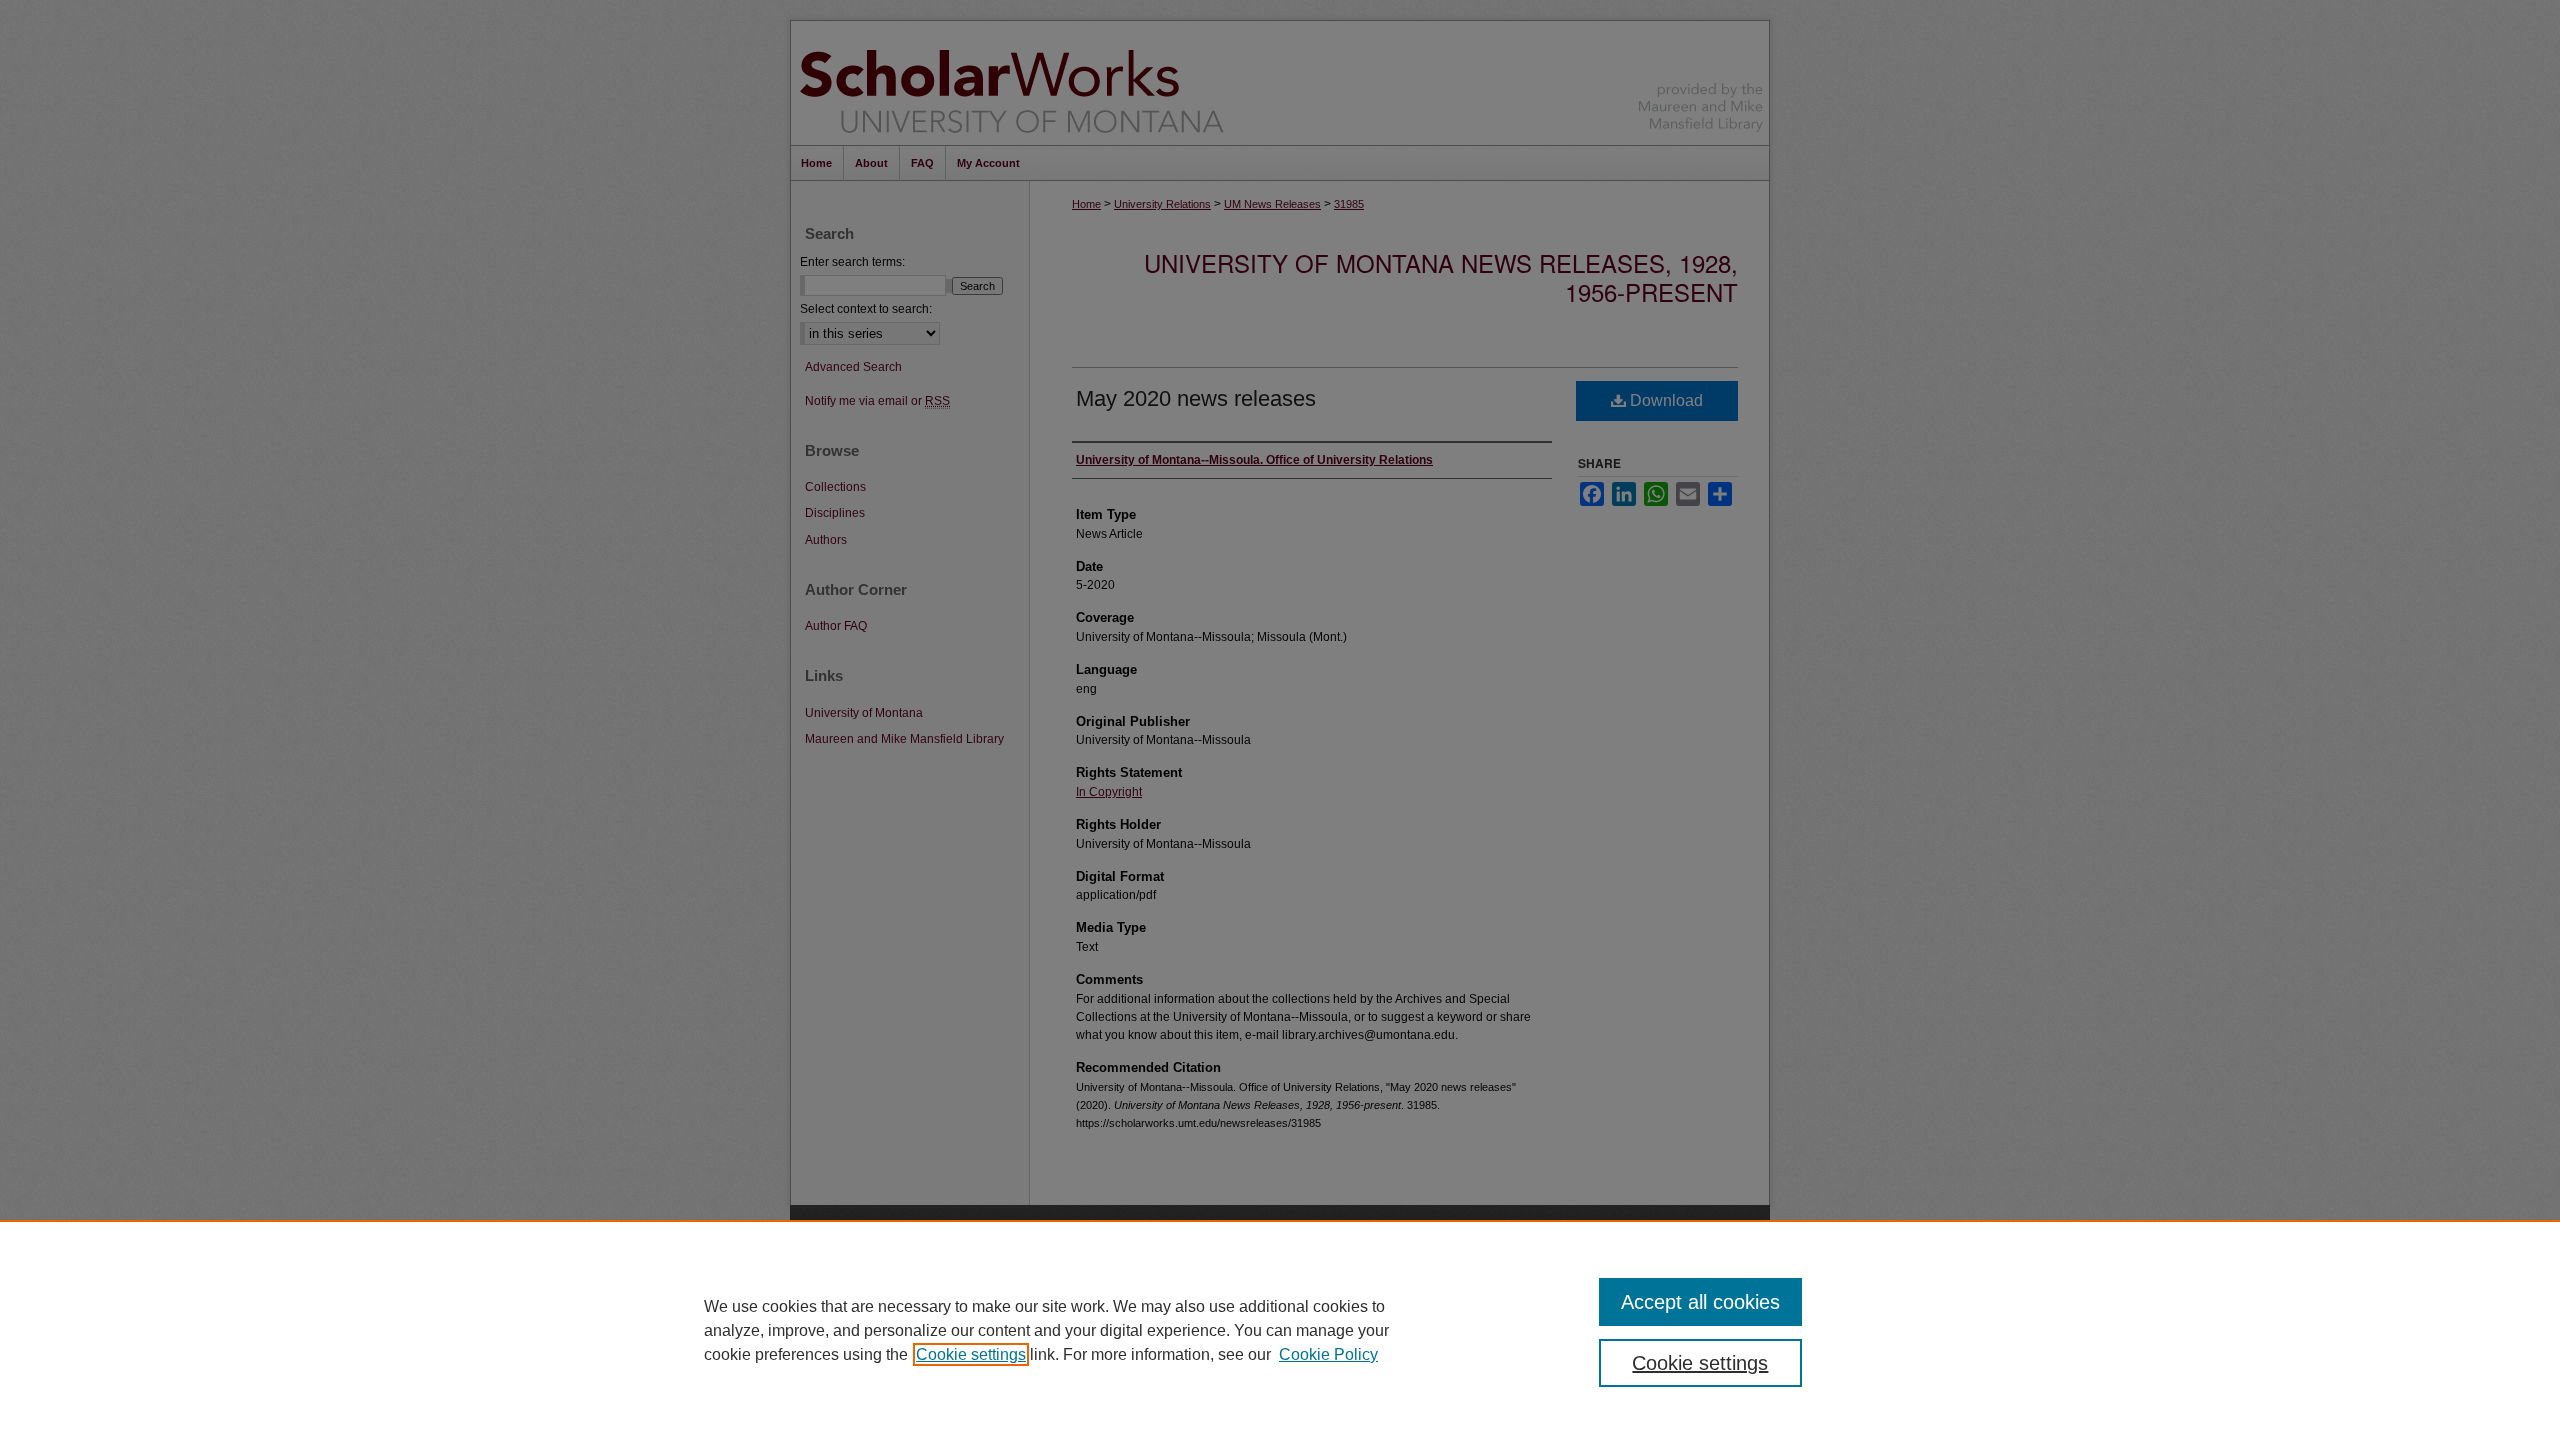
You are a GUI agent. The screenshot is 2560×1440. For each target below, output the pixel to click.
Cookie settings (971, 1354)
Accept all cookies (1700, 1302)
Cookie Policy (1328, 1354)
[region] (1280, 1330)
